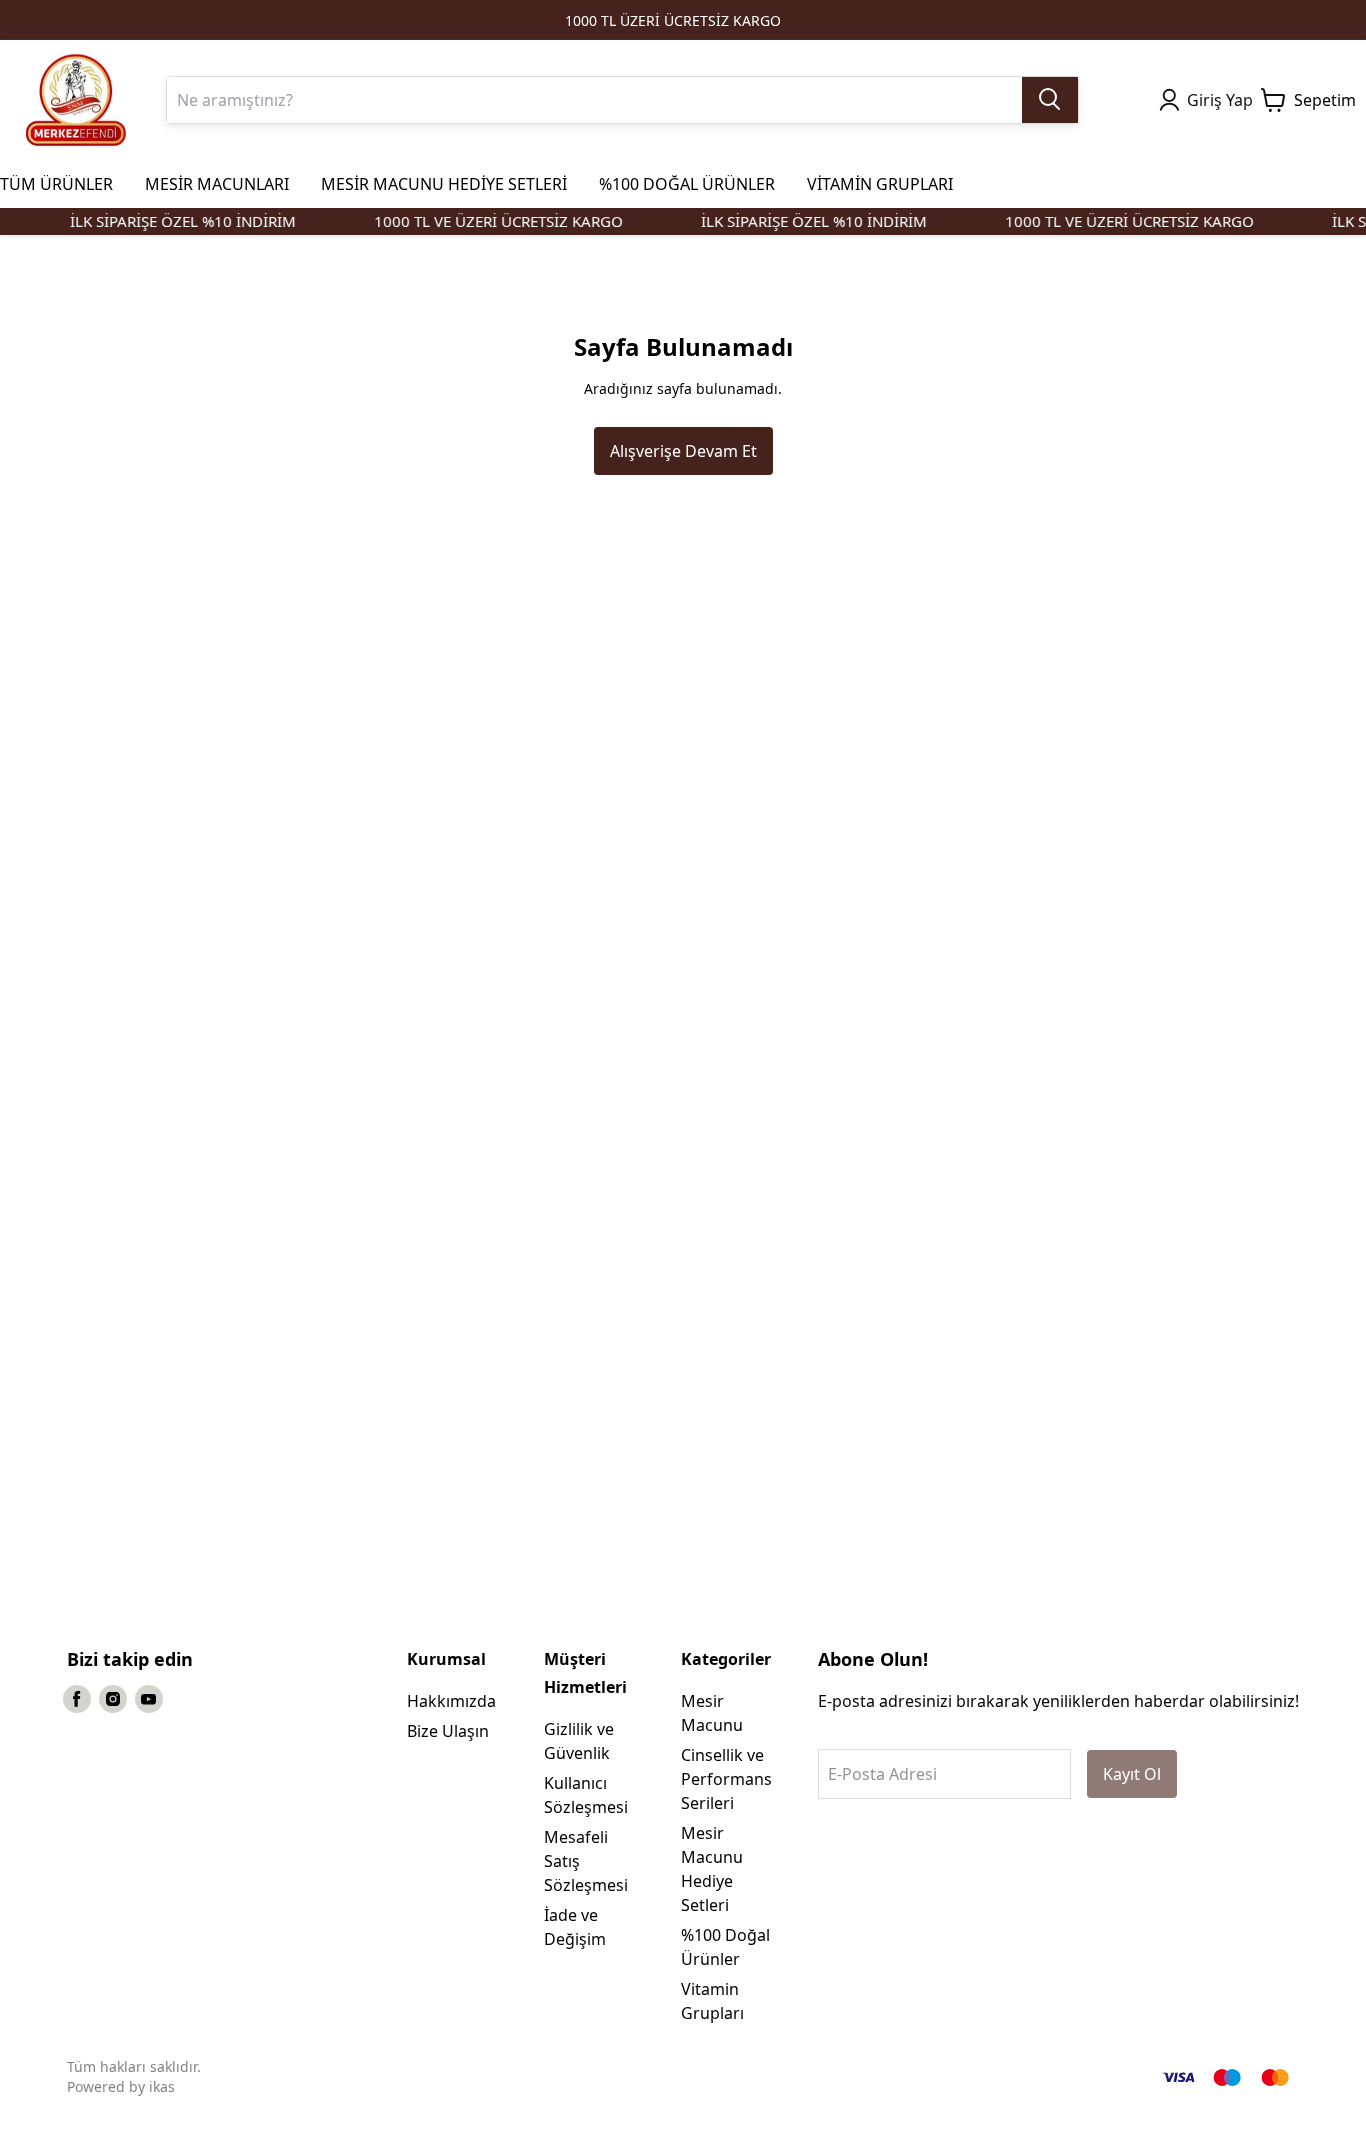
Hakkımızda (451, 1701)
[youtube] (149, 1699)
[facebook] (77, 1699)
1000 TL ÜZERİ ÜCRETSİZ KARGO (673, 20)
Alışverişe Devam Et (683, 451)
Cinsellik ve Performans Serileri (726, 1779)
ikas (162, 2086)
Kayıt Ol (1132, 1774)
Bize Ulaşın (448, 1731)
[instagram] (113, 1699)
